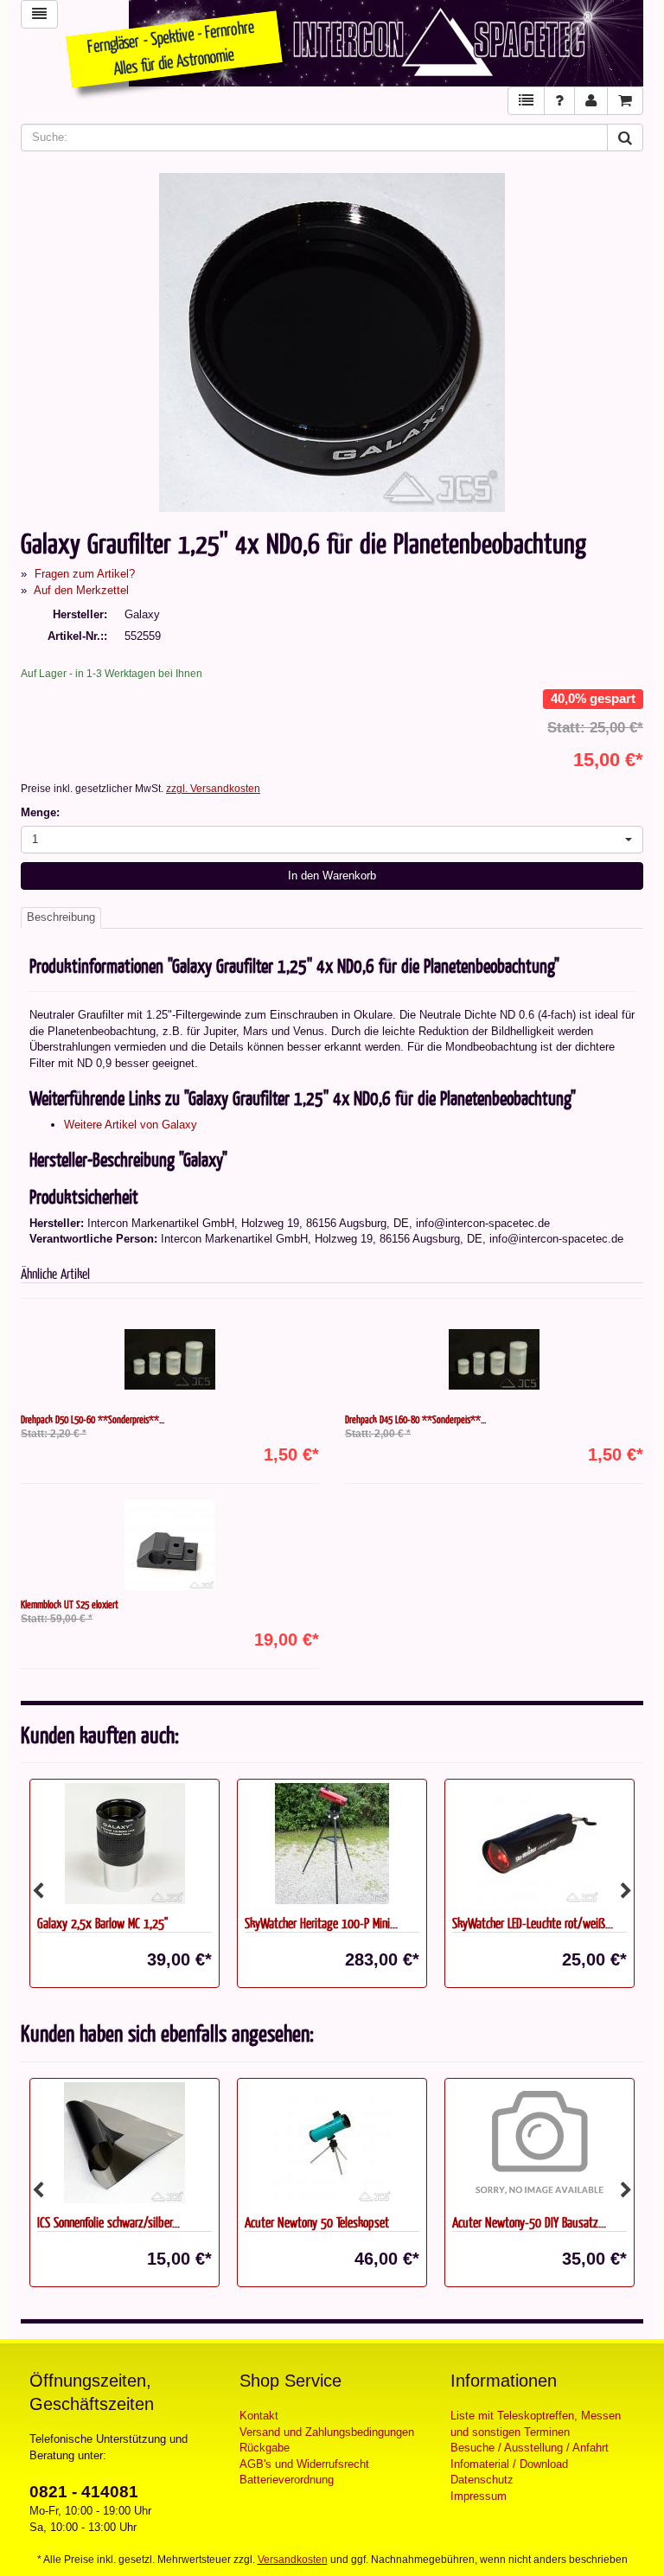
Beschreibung (61, 917)
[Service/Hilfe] (559, 101)
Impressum (479, 2496)
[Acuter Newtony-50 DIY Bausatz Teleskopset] (332, 2143)
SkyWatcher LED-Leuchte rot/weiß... (533, 1923)
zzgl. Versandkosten (213, 789)
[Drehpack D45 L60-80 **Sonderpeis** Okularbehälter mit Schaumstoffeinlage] (494, 1360)
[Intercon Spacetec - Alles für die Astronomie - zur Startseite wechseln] (386, 43)
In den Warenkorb (332, 876)
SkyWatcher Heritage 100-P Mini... (321, 1923)
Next (626, 1891)
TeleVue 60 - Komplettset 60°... (525, 2222)
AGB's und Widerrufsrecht (304, 2464)
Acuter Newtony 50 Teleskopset (109, 2222)
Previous (38, 1891)
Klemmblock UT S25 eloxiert (70, 1604)
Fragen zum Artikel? (85, 574)
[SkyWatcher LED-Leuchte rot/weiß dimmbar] (539, 1844)
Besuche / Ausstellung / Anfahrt (530, 2448)
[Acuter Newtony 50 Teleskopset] (124, 2143)
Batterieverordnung (287, 2480)
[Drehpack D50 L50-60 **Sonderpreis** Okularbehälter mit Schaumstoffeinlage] (170, 1360)
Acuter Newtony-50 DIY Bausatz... (322, 2222)
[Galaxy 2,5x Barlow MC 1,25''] (124, 1844)
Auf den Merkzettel (81, 590)
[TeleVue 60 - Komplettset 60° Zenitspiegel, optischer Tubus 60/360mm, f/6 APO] (539, 2143)
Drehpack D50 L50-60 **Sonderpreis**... (93, 1419)
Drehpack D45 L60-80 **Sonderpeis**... (415, 1419)
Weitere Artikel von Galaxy (131, 1125)
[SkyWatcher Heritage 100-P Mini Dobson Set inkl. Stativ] (332, 1844)
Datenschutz (482, 2480)
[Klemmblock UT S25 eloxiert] (170, 1545)
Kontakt (259, 2416)
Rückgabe (265, 2448)
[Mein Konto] (591, 101)
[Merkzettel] (526, 101)
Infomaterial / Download (509, 2464)
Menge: (40, 812)
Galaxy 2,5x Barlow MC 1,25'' (102, 1923)
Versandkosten (293, 2560)
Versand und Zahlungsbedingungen (327, 2432)
